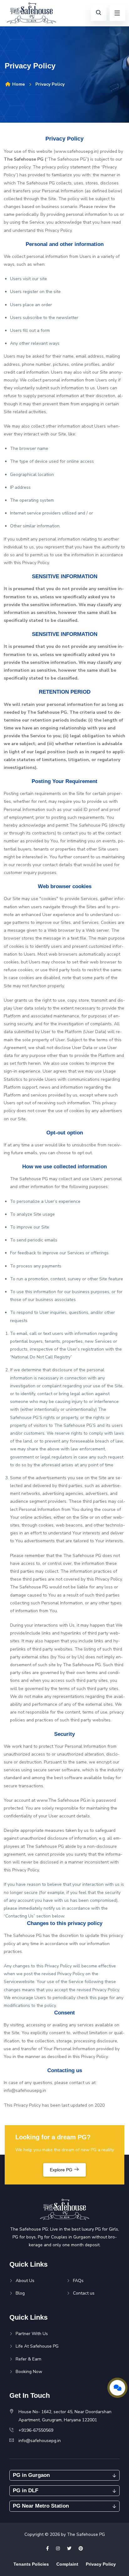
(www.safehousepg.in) (76, 151)
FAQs (78, 2281)
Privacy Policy (101, 2564)
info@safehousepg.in (25, 2091)
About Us (25, 2281)
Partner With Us (32, 2334)
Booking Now (29, 2372)
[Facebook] (47, 2549)
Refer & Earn (28, 2359)
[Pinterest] (81, 2549)
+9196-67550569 (36, 2430)
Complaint (67, 2564)
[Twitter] (69, 2549)
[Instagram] (58, 2549)
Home (18, 84)
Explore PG (62, 2170)
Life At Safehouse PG (37, 2346)
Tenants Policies (31, 2564)
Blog (20, 2293)
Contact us (84, 2293)
